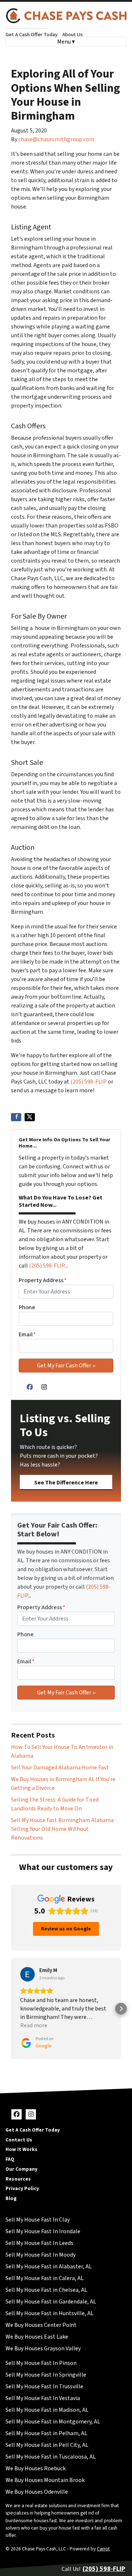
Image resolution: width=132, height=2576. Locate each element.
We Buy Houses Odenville (37, 2492)
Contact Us (19, 2140)
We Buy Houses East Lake (37, 2337)
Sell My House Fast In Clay (38, 2220)
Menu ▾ (66, 42)
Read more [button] (34, 2025)
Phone (27, 1307)
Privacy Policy (22, 2188)
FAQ (10, 2159)
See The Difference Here (66, 1483)
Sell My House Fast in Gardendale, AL (51, 2302)
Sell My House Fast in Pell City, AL (47, 2445)
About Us (73, 35)
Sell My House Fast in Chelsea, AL (46, 2290)
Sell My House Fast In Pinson (41, 2363)
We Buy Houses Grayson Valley (43, 2348)
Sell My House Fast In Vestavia (43, 2398)
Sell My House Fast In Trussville (44, 2387)
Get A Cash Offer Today (32, 35)
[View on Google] (27, 1974)
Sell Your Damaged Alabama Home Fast (60, 1768)
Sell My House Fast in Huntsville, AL (49, 2313)
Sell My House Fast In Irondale (43, 2231)
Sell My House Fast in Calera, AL (45, 2278)
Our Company (21, 2169)
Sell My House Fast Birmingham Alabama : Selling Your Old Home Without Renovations (63, 1829)
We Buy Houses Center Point (41, 2325)
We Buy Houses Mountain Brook (45, 2480)
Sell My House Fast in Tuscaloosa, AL (51, 2457)
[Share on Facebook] (16, 1117)
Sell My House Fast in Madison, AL (47, 2410)
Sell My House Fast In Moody (41, 2255)
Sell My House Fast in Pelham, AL (46, 2433)
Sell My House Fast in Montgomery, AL (53, 2422)
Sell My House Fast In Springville (46, 2375)
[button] (11, 2009)
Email (27, 1334)
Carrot (103, 2549)
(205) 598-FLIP (89, 1082)
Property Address (43, 1280)
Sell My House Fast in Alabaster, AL (49, 2267)
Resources (18, 2179)
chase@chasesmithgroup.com (56, 139)
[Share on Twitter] (30, 1117)
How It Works (21, 2149)
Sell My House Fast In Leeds (39, 2243)
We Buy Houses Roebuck (36, 2468)
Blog (11, 2198)
